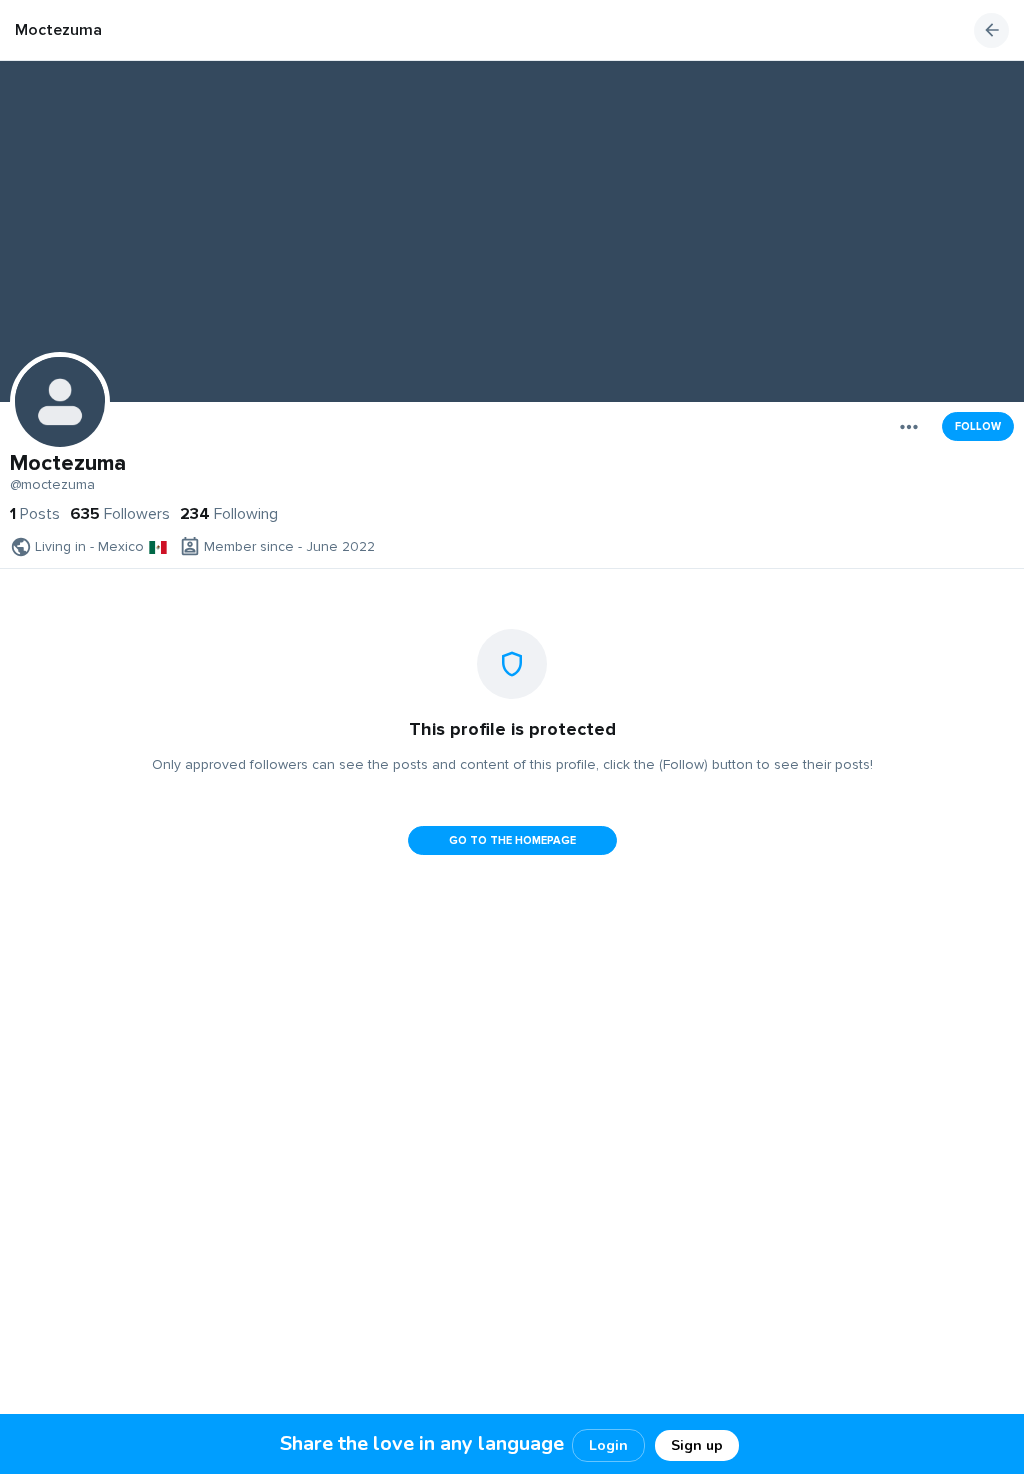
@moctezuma (52, 485)
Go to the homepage (512, 840)
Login (608, 1445)
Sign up (697, 1445)
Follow (978, 426)
